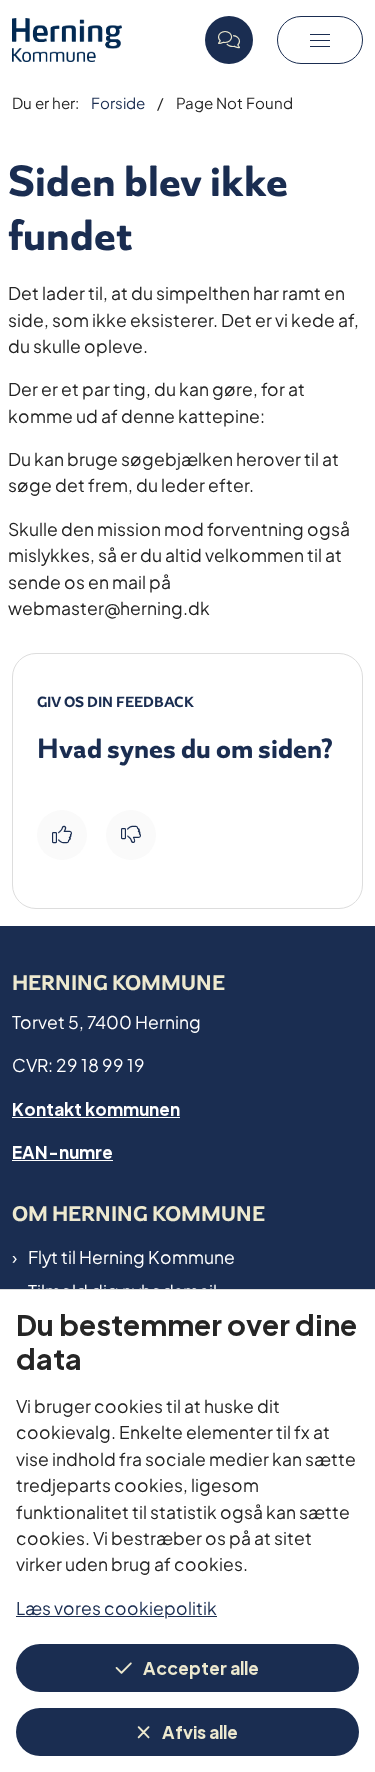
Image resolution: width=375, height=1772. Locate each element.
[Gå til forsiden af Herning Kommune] (102, 39)
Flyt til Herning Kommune (131, 1256)
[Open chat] (229, 40)
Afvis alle (200, 1730)
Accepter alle (201, 1666)
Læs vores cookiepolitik (116, 1606)
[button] (320, 40)
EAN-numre (62, 1150)
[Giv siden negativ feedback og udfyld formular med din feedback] (131, 835)
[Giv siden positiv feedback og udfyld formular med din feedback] (62, 835)
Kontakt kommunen (96, 1107)
